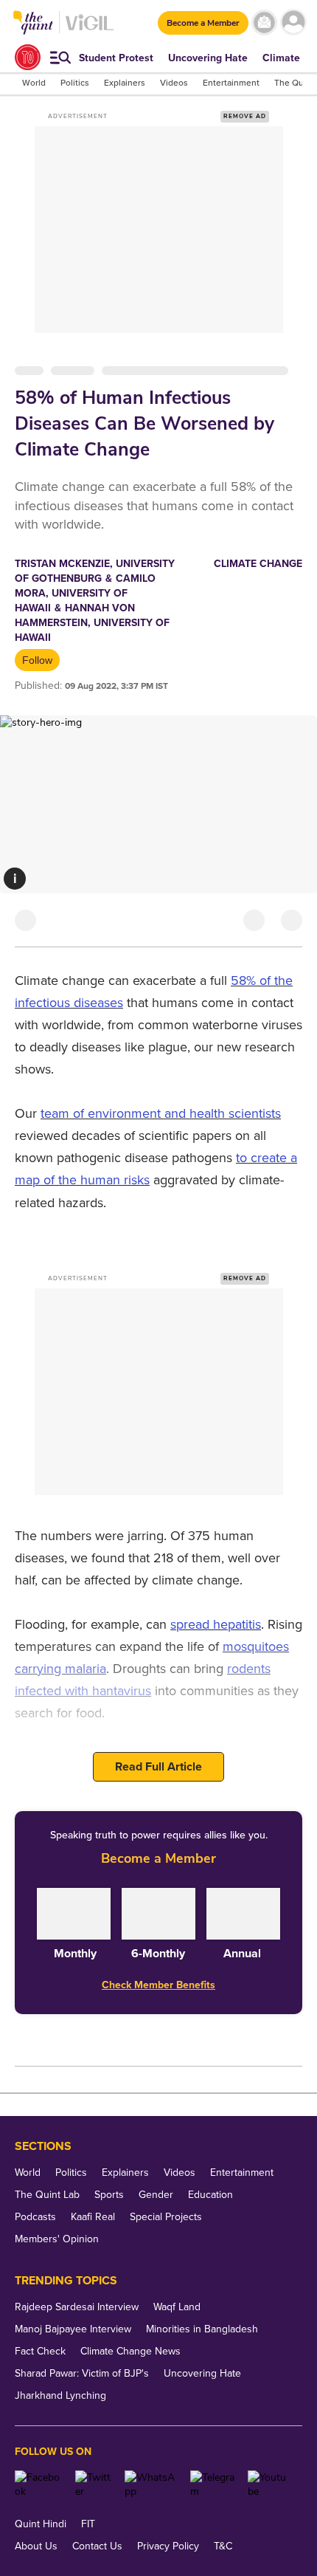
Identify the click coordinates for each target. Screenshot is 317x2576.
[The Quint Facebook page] (39, 2484)
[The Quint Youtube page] (269, 2484)
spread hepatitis (216, 1624)
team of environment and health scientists (161, 1113)
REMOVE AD (245, 116)
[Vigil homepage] (90, 30)
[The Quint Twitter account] (95, 2484)
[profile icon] (293, 23)
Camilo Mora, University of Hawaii (85, 593)
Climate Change (258, 564)
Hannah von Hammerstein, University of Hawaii (92, 623)
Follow (37, 660)
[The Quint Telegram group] (213, 2484)
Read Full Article (158, 1767)
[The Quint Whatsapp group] (152, 2484)
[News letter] (264, 23)
